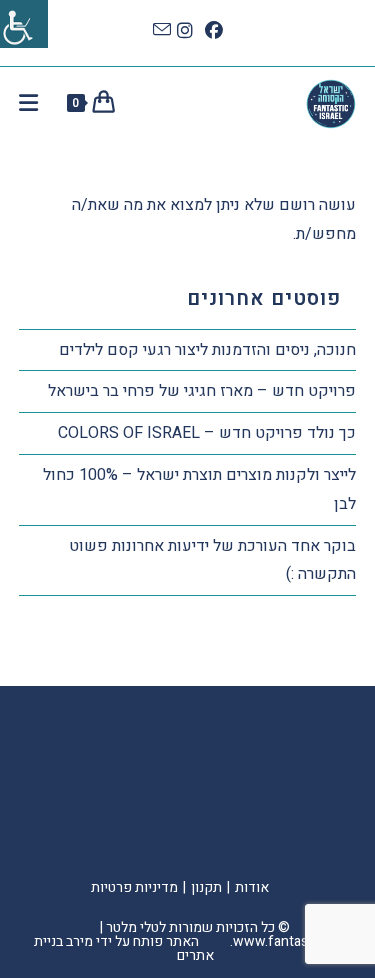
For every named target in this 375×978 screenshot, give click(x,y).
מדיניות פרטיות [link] (134, 887)
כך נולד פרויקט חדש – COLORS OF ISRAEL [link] (207, 433)
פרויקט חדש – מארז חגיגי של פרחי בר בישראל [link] (202, 391)
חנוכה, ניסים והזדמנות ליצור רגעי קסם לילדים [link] (207, 350)
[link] (24, 24)
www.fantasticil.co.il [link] (294, 941)
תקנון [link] (206, 887)
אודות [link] (252, 887)
